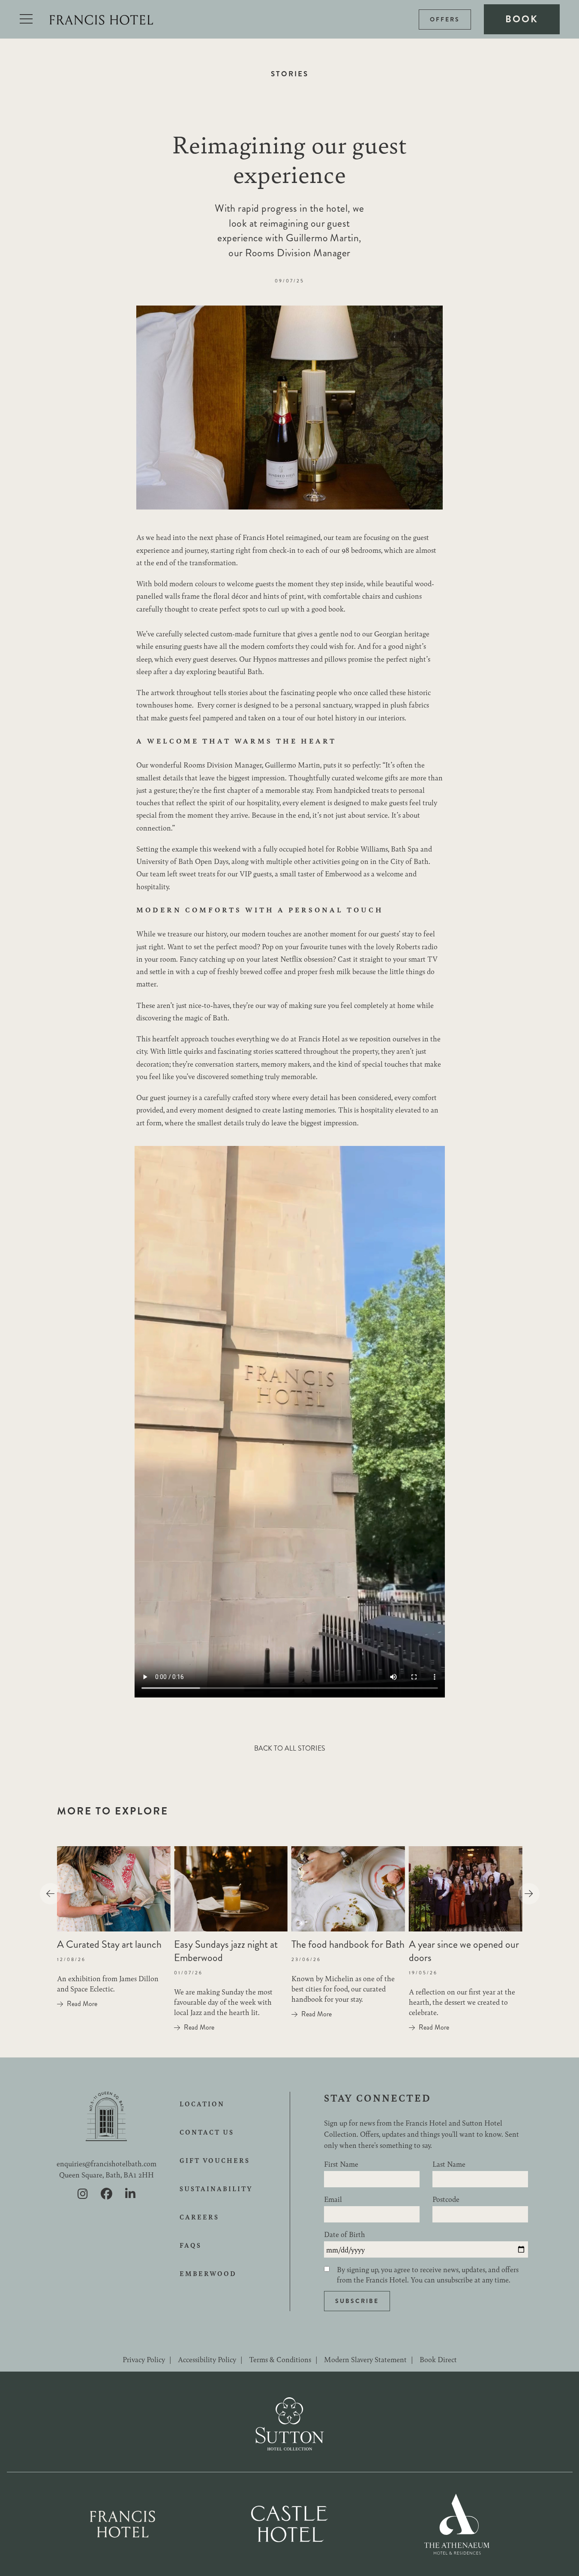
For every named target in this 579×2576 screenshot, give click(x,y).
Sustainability (216, 2189)
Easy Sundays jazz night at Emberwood (226, 1951)
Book (522, 19)
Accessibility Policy (207, 2359)
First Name (341, 2164)
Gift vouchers (215, 2160)
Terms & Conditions (280, 2359)
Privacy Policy (144, 2359)
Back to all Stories (290, 1748)
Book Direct (438, 2359)
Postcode (446, 2199)
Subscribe (357, 2301)
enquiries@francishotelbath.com (106, 2163)
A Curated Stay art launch (109, 1944)
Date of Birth (345, 2234)
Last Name (449, 2164)
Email (333, 2199)
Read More (82, 2004)
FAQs (190, 2245)
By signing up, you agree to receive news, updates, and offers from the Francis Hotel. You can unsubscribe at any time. (428, 2274)
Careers (199, 2217)
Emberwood (208, 2273)
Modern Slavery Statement (365, 2359)
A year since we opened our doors (464, 1951)
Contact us (207, 2132)
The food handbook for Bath (348, 1944)
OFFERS (445, 19)
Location (202, 2104)
